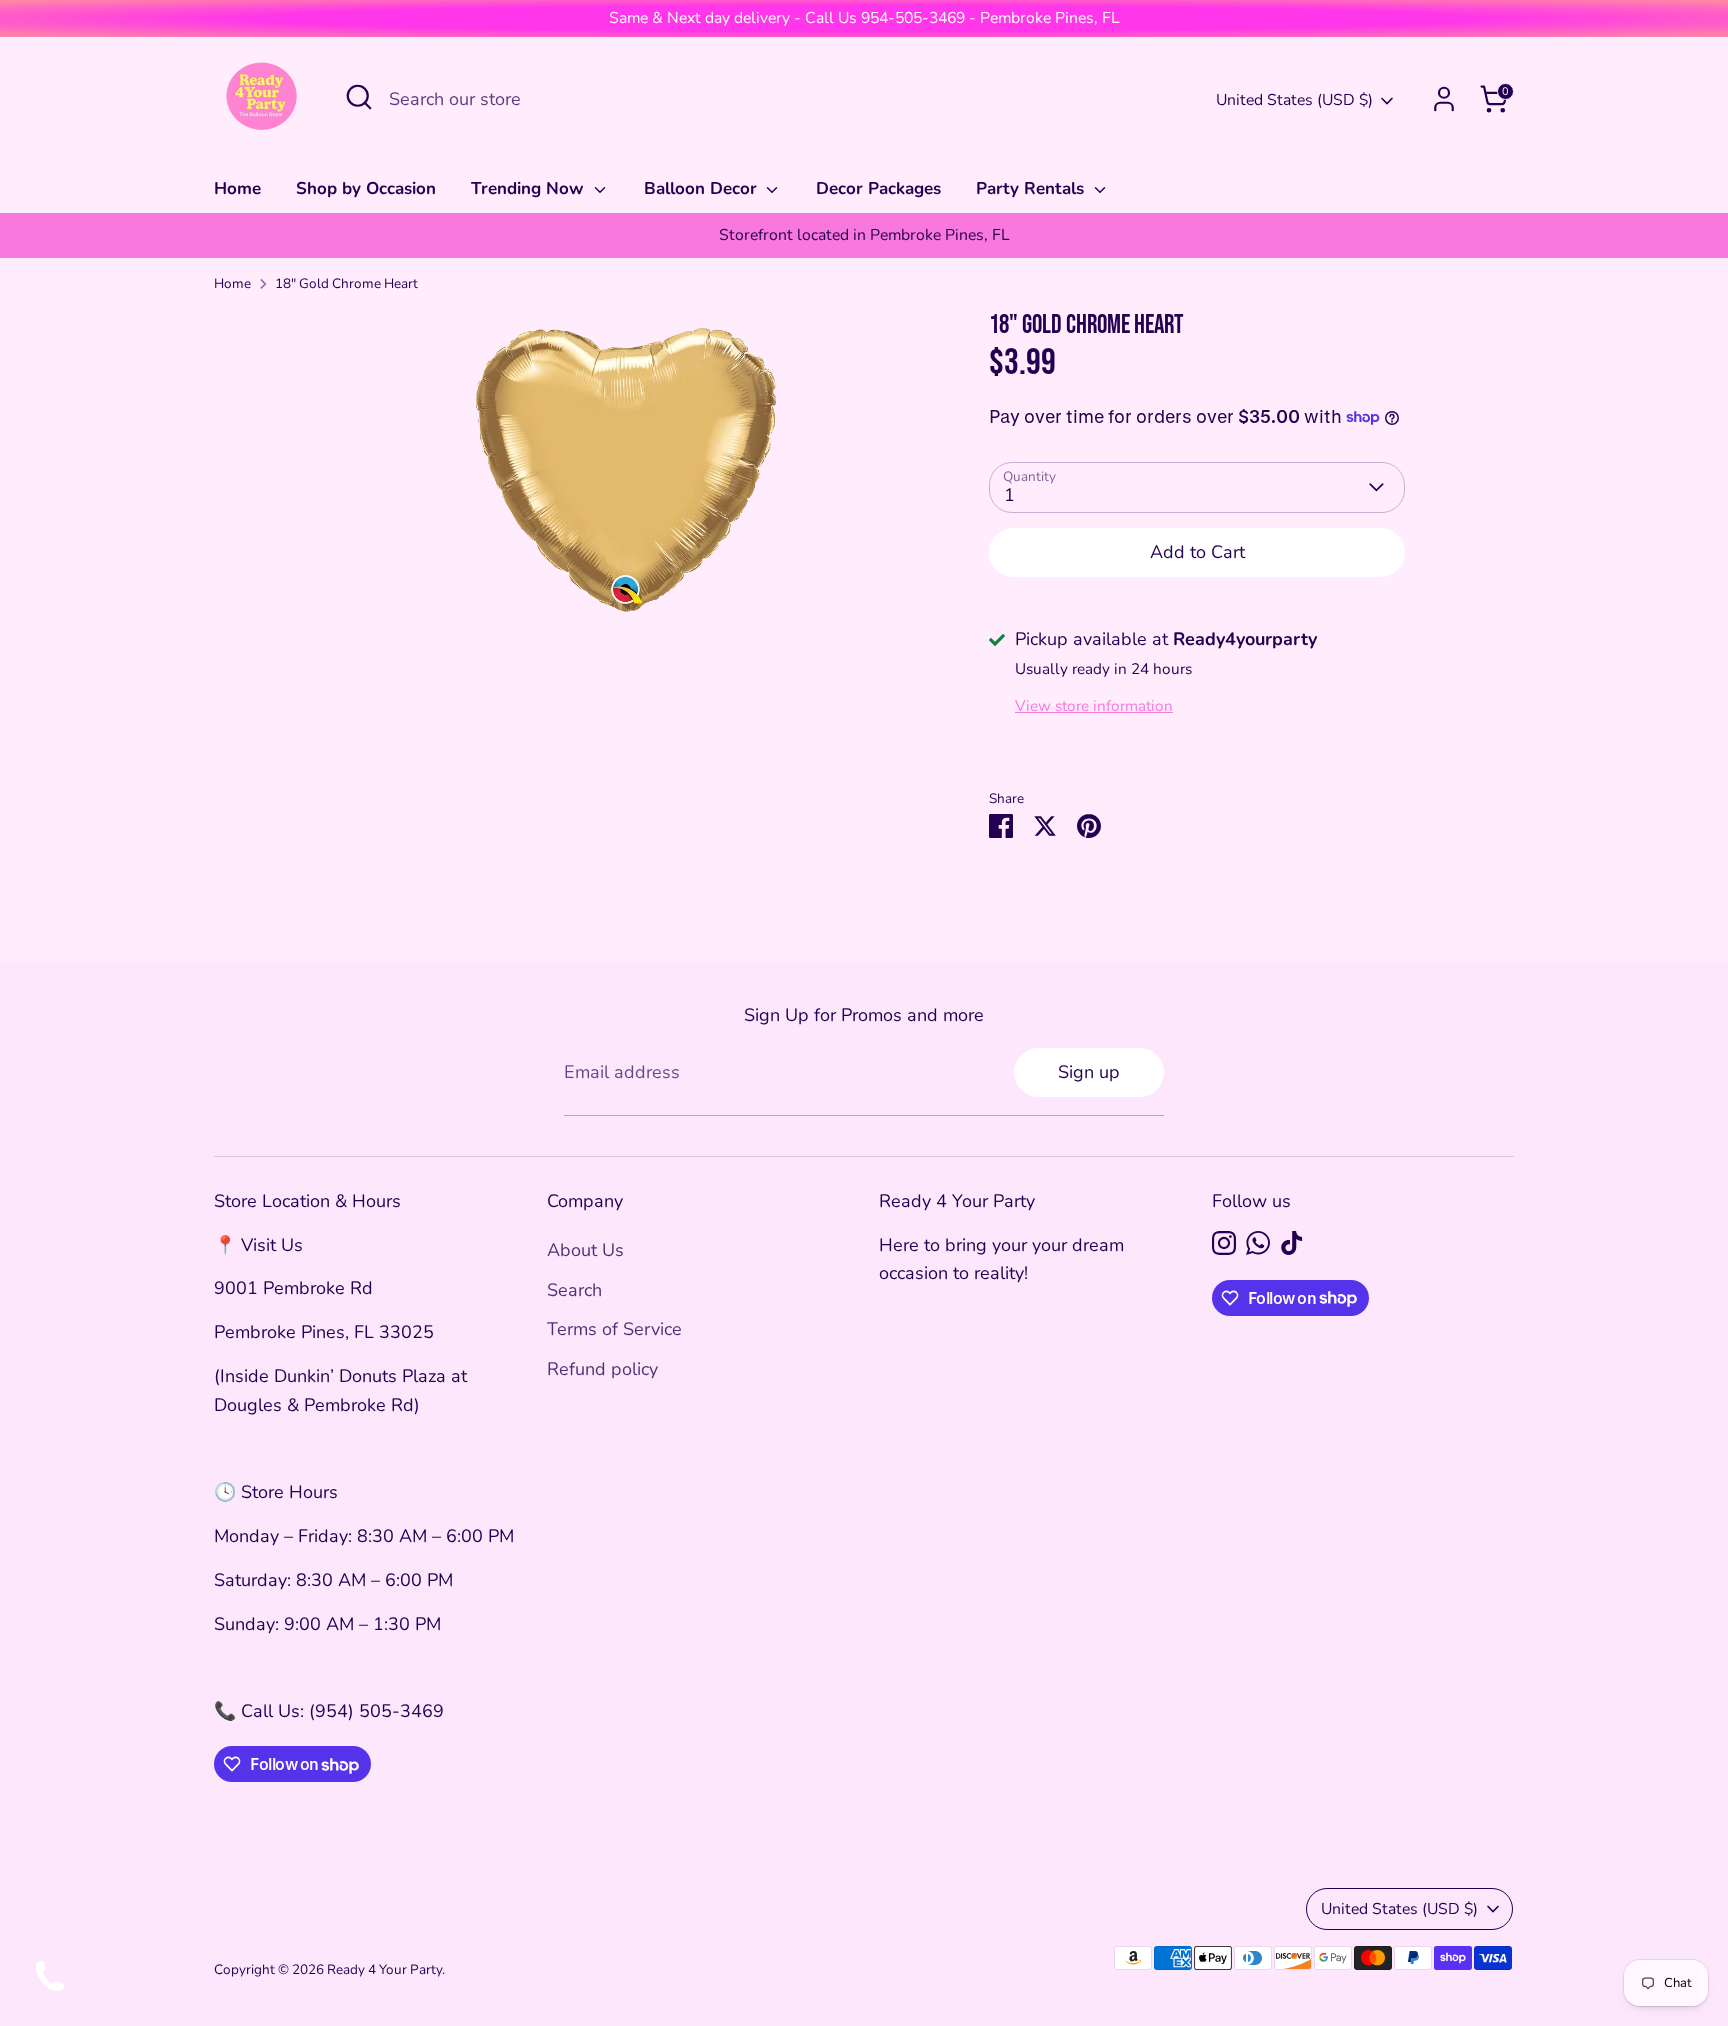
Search (574, 1290)
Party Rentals (1032, 188)
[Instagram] (1224, 1243)
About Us (585, 1250)
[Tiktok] (1292, 1243)
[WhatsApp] (1258, 1243)
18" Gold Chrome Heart (346, 283)
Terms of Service (614, 1329)
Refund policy (602, 1369)
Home (237, 188)
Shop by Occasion (366, 188)
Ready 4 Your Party (384, 1969)
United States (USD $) (1294, 100)
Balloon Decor (703, 188)
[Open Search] (359, 97)
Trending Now (530, 188)
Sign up (1089, 1072)
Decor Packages (878, 188)
